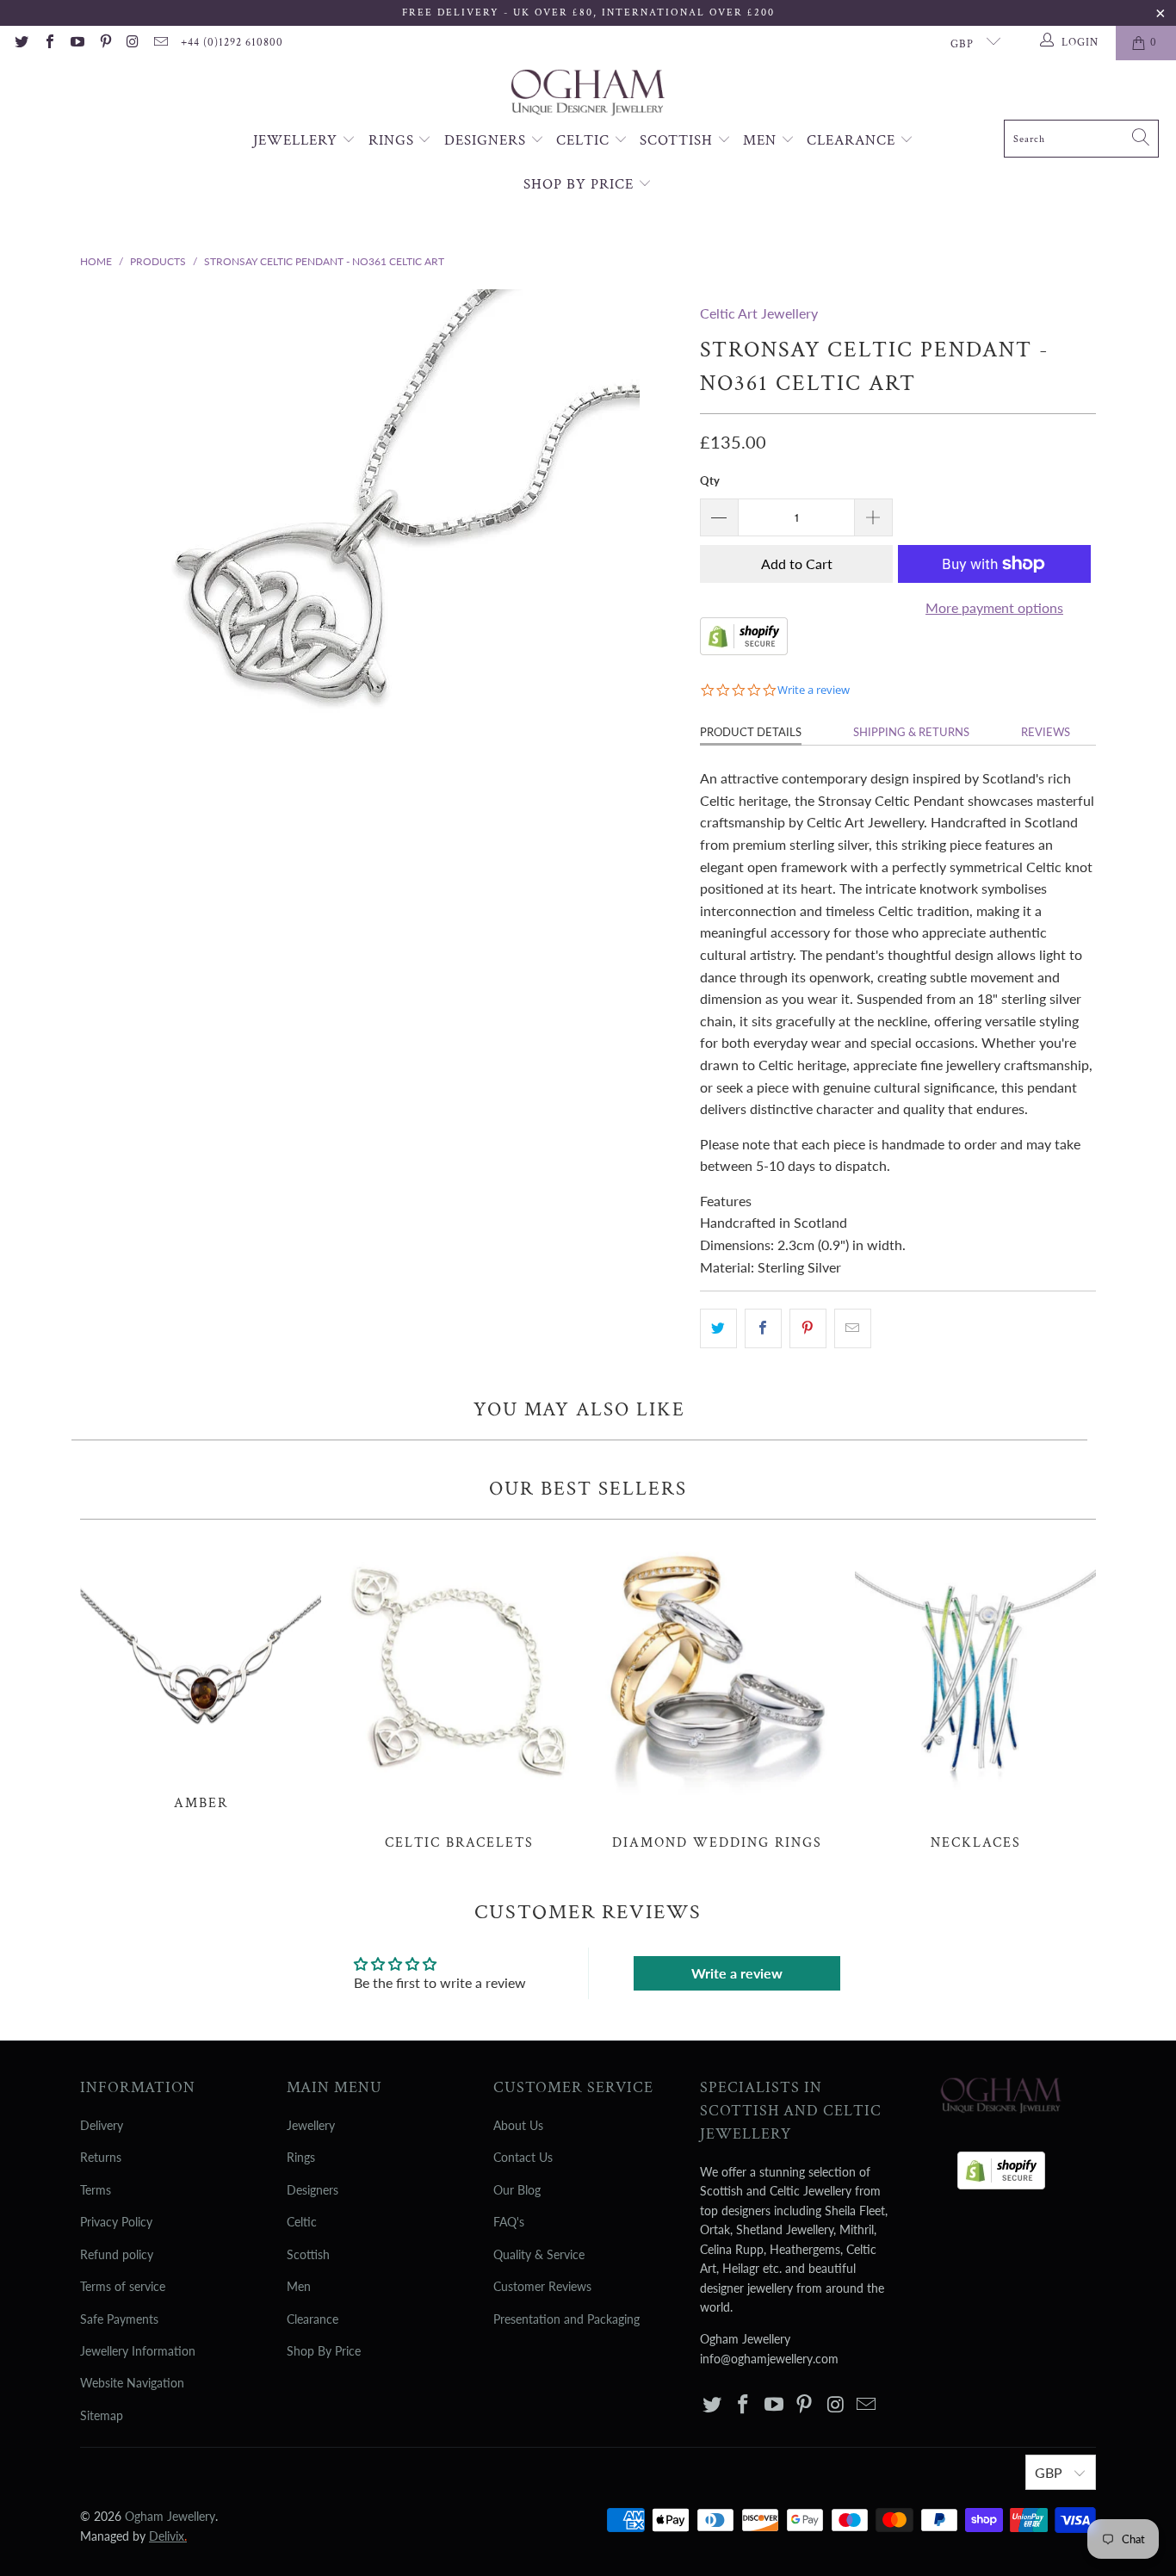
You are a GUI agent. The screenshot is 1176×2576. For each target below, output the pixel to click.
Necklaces (975, 1694)
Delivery (102, 2125)
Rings (393, 140)
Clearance (853, 140)
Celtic (585, 140)
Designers (487, 140)
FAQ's (509, 2222)
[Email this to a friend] (853, 1328)
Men (762, 140)
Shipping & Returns (911, 732)
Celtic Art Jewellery (759, 313)
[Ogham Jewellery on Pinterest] (104, 43)
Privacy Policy (116, 2222)
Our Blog (517, 2190)
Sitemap (102, 2415)
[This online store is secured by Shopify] (744, 650)
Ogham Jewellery (170, 2516)
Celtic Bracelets (459, 1694)
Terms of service (123, 2286)
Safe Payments (119, 2319)
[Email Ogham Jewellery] (160, 43)
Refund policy (117, 2254)
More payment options (994, 607)
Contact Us (523, 2157)
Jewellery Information (138, 2351)
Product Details (751, 732)
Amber (201, 1674)
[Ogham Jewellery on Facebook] (48, 43)
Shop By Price (581, 184)
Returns (101, 2157)
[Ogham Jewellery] (588, 94)
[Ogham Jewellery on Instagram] (133, 43)
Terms (96, 2190)
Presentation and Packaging (566, 2319)
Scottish (678, 140)
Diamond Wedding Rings (717, 1694)
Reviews (1046, 732)
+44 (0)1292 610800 (232, 43)
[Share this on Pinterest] (808, 1328)
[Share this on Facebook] (763, 1328)
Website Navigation (132, 2383)
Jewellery (297, 140)
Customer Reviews (542, 2286)
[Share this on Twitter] (718, 1328)
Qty (710, 480)
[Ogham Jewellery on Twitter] (21, 43)
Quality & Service (539, 2254)
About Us (518, 2125)
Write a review (737, 1973)
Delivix (168, 2536)
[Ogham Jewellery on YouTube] (77, 43)
